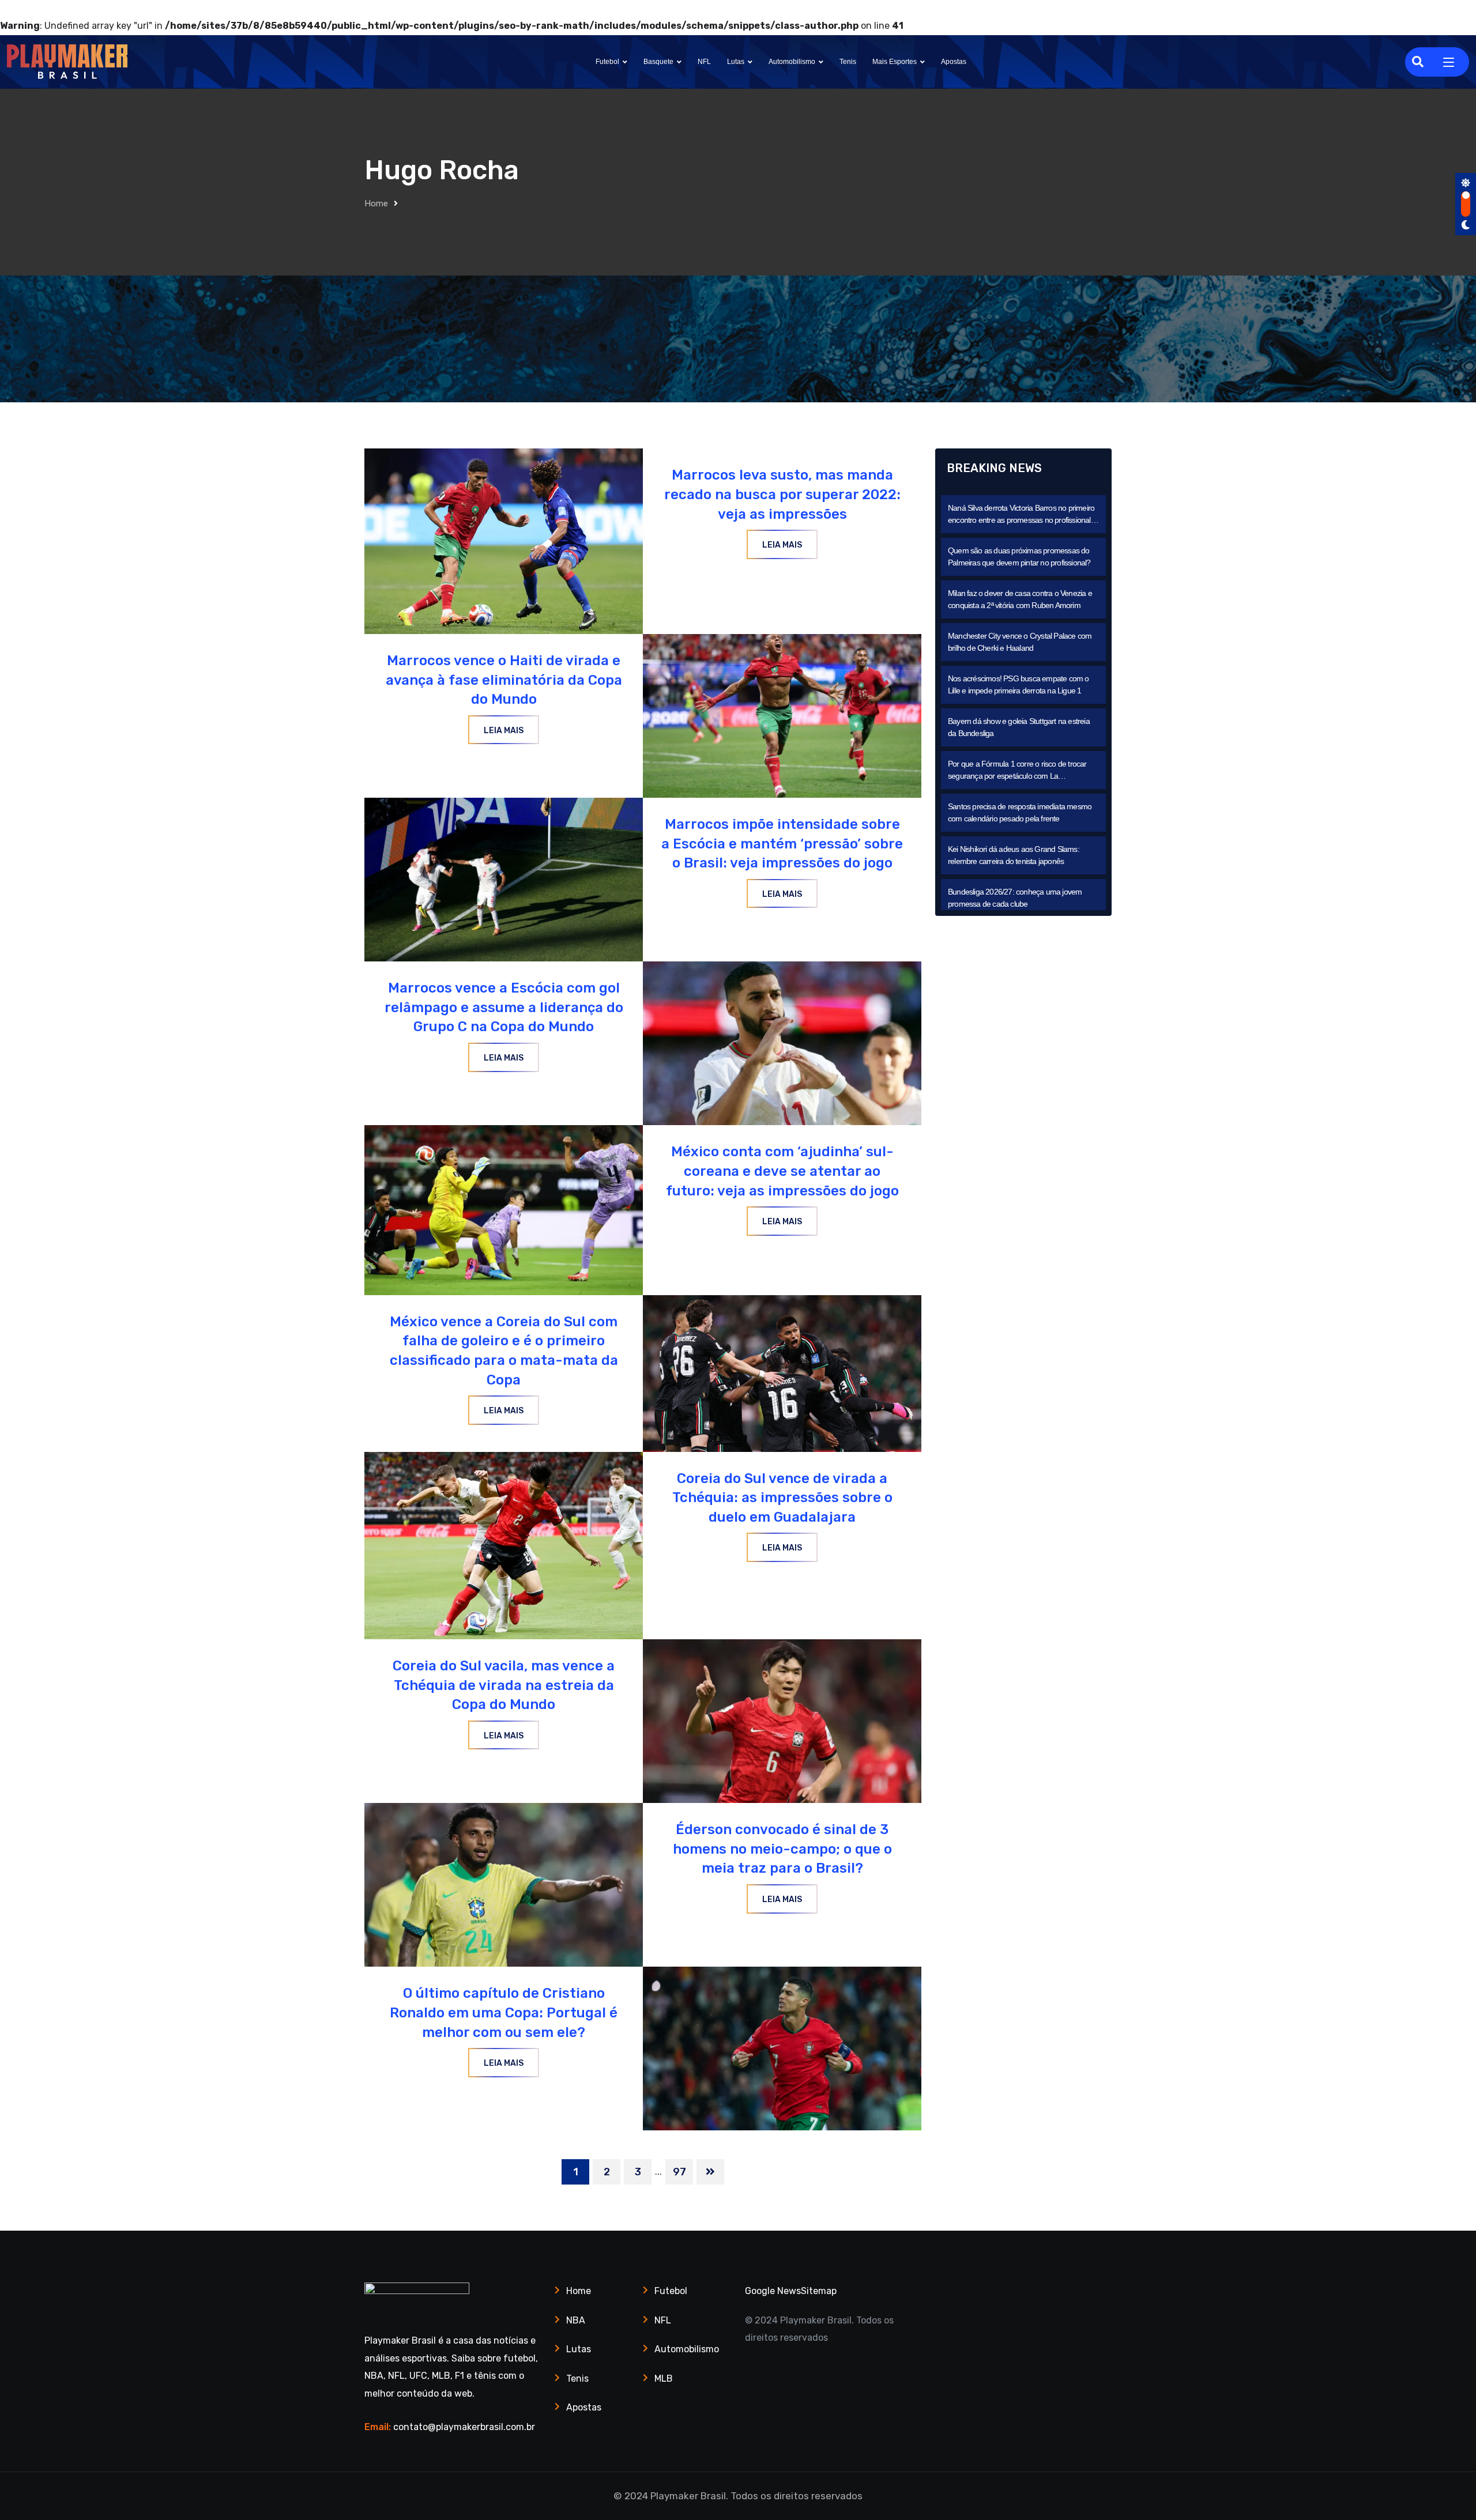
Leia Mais (782, 545)
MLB (664, 2378)
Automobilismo (792, 62)
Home (376, 203)
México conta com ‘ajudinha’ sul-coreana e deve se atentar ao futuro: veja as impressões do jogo (782, 1171)
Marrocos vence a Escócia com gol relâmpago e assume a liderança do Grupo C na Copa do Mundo (504, 1007)
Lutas (736, 62)
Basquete (658, 62)
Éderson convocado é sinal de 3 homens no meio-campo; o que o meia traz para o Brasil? (782, 1849)
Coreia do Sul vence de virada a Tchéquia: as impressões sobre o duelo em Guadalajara (782, 1498)
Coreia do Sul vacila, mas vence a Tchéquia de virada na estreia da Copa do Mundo (504, 1685)
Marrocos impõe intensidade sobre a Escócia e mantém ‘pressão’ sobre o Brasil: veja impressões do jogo (782, 844)
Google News (773, 2291)
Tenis (848, 62)
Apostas (954, 62)
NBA (576, 2320)
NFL (704, 62)
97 (679, 2172)
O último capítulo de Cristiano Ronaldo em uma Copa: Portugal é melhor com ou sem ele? (504, 2012)
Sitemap (819, 2291)
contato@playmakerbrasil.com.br (464, 2427)
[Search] (1418, 62)
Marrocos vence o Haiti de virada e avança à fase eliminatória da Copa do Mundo (504, 680)
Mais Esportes (895, 62)
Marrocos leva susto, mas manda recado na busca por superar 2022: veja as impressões (782, 494)
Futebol (607, 62)
